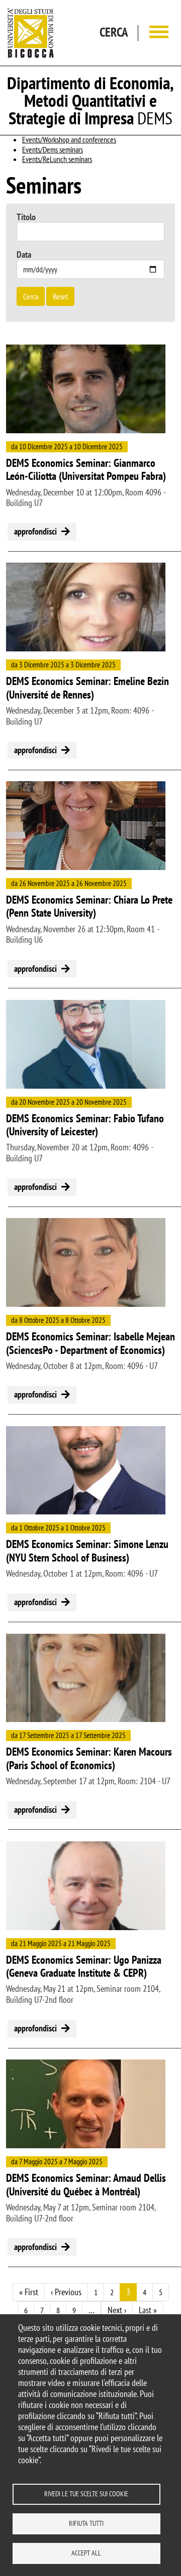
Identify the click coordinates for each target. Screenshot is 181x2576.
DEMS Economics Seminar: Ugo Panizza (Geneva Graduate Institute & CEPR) (84, 1966)
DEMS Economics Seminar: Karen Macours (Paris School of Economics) (89, 1758)
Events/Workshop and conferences (69, 139)
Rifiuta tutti (86, 2523)
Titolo (26, 217)
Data (24, 254)
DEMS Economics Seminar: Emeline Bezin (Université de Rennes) (87, 688)
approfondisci (35, 531)
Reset (60, 296)
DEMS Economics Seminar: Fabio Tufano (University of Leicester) (85, 1125)
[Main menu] (159, 33)
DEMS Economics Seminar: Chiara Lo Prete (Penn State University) (89, 906)
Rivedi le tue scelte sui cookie (86, 2494)
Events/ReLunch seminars (57, 159)
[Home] (31, 33)
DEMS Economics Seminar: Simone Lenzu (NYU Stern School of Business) (87, 1551)
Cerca (31, 296)
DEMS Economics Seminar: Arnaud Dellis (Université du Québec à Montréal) (86, 2185)
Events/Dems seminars (53, 149)
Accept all (86, 2553)
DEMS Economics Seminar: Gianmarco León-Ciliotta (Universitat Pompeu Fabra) (86, 470)
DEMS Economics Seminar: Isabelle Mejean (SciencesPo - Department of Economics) (90, 1343)
